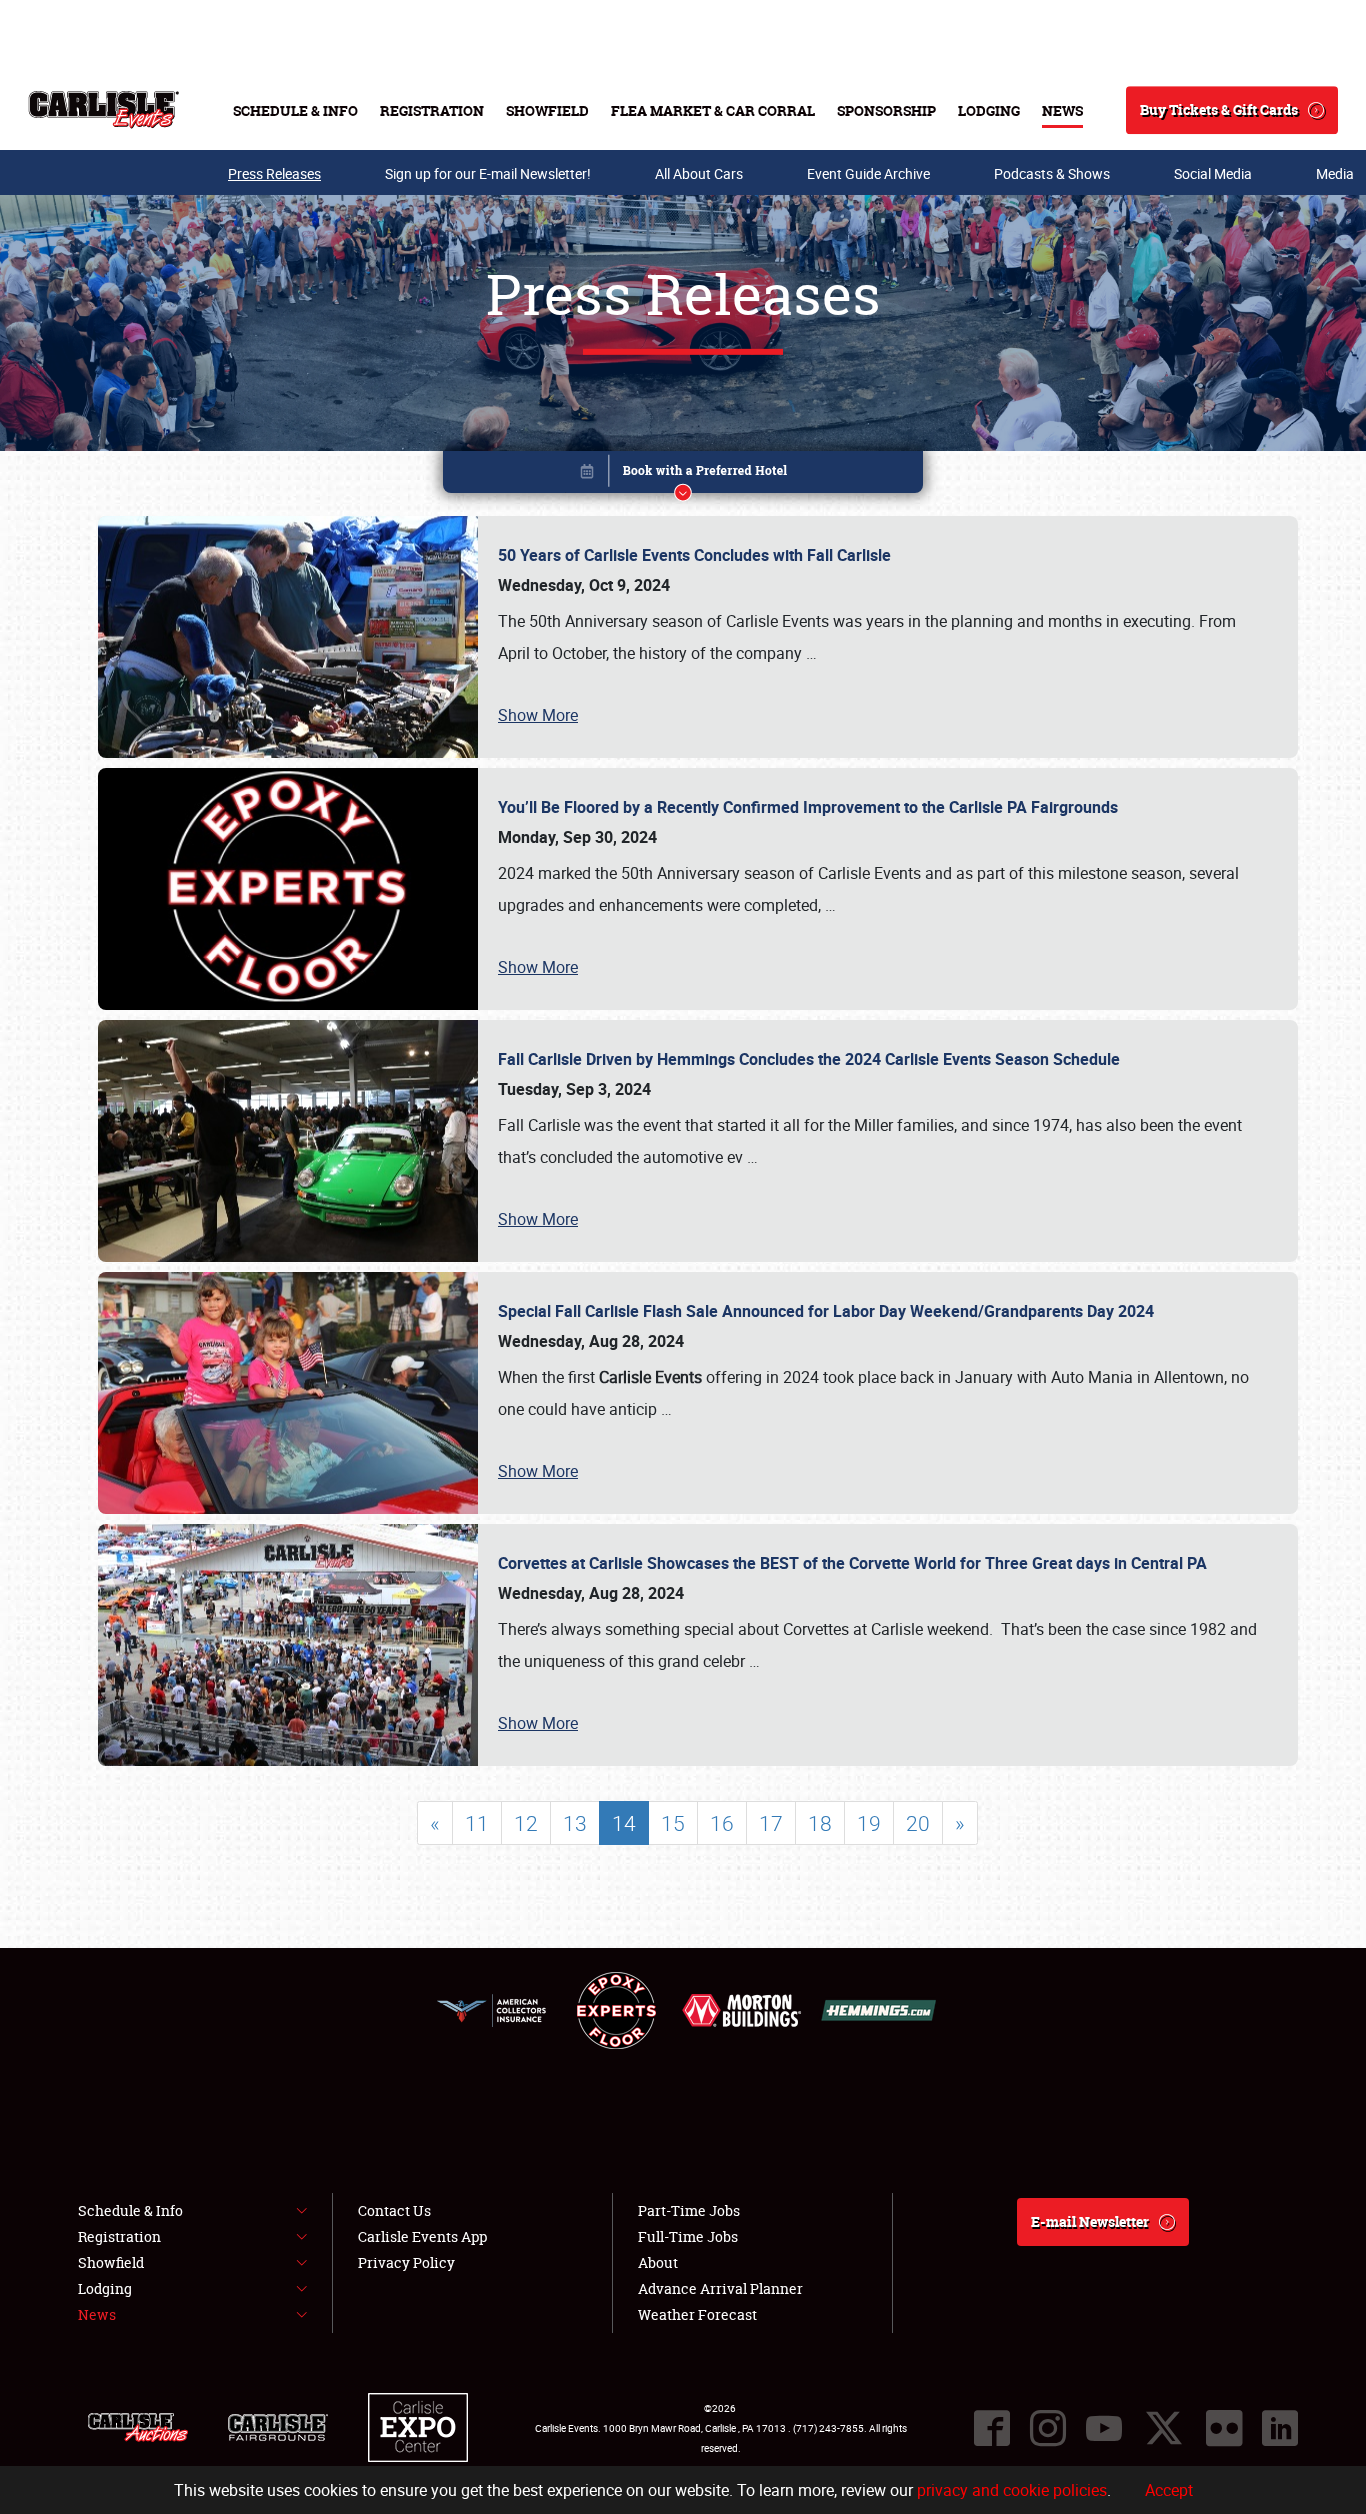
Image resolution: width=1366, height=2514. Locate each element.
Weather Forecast (697, 2314)
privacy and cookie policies (1012, 2490)
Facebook (992, 2428)
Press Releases (274, 173)
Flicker (1224, 2428)
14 (624, 1823)
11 (477, 1823)
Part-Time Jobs (689, 2210)
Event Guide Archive (868, 173)
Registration (432, 110)
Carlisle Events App (422, 2236)
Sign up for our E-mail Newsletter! (488, 173)
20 (918, 1823)
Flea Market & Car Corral (713, 110)
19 (869, 1823)
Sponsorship (886, 110)
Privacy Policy (406, 2262)
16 (722, 1823)
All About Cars (699, 173)
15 (673, 1823)
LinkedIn (1280, 2428)
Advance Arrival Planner (720, 2288)
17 (771, 1823)
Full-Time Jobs (688, 2236)
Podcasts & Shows (1052, 173)
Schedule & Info (295, 110)
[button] (683, 475)
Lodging (989, 110)
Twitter (1164, 2428)
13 (575, 1823)
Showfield (547, 110)
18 (820, 1823)
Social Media (1213, 173)
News (1062, 110)
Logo (103, 110)
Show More (538, 715)
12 (526, 1823)
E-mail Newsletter (1090, 2221)
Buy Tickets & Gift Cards (1219, 109)
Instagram (1048, 2428)
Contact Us (394, 2210)
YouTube (1104, 2428)
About (658, 2262)
